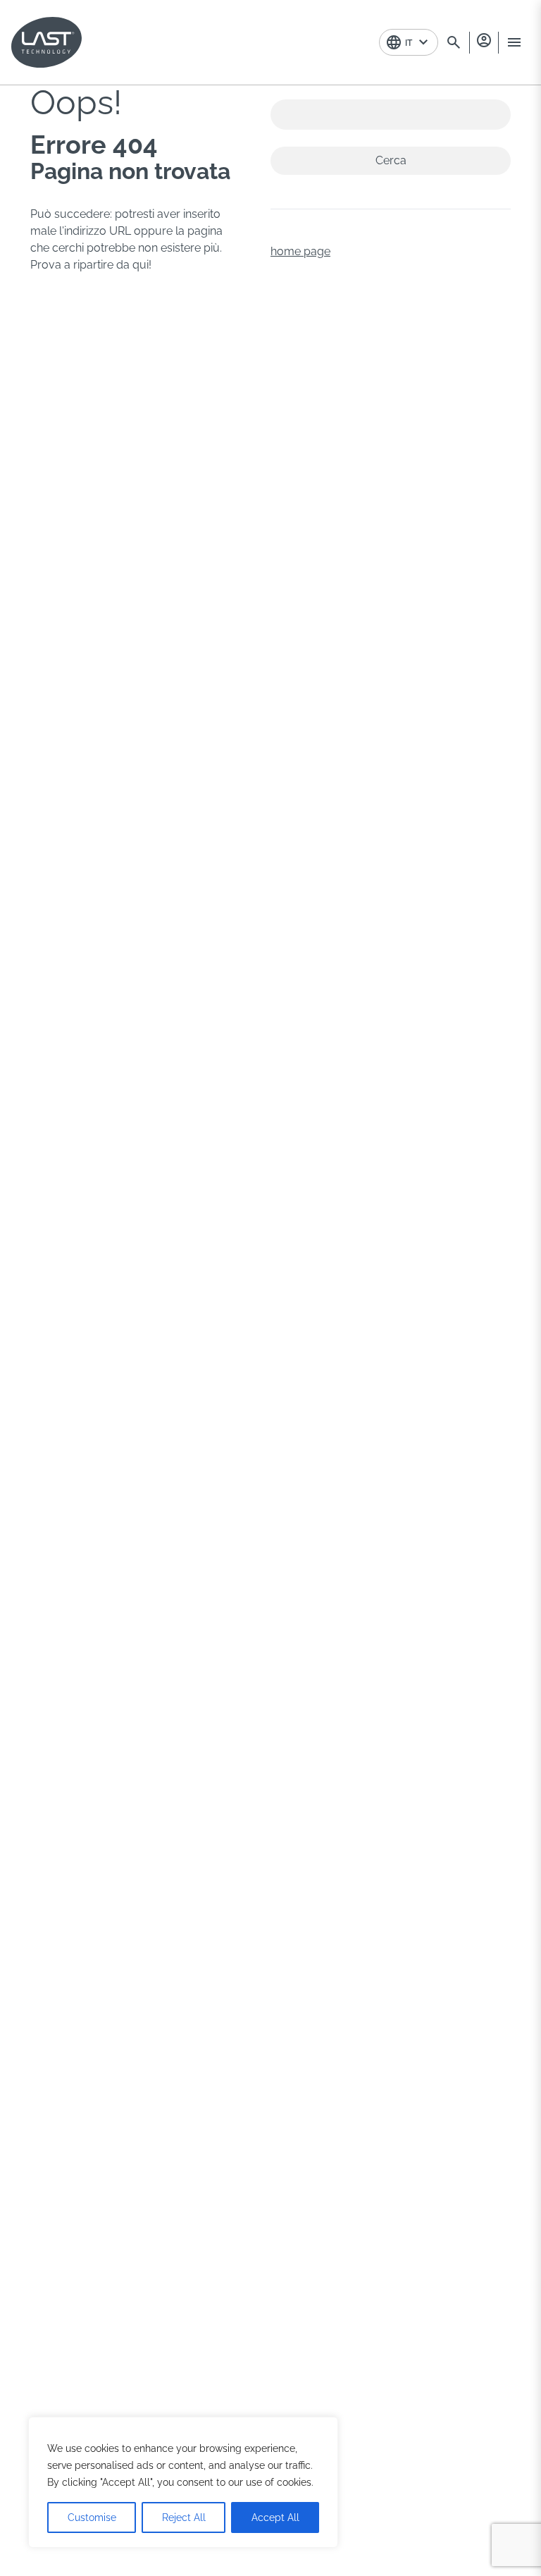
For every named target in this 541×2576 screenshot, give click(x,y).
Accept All (275, 2517)
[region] (183, 2482)
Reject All (184, 2517)
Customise (92, 2517)
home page (300, 251)
